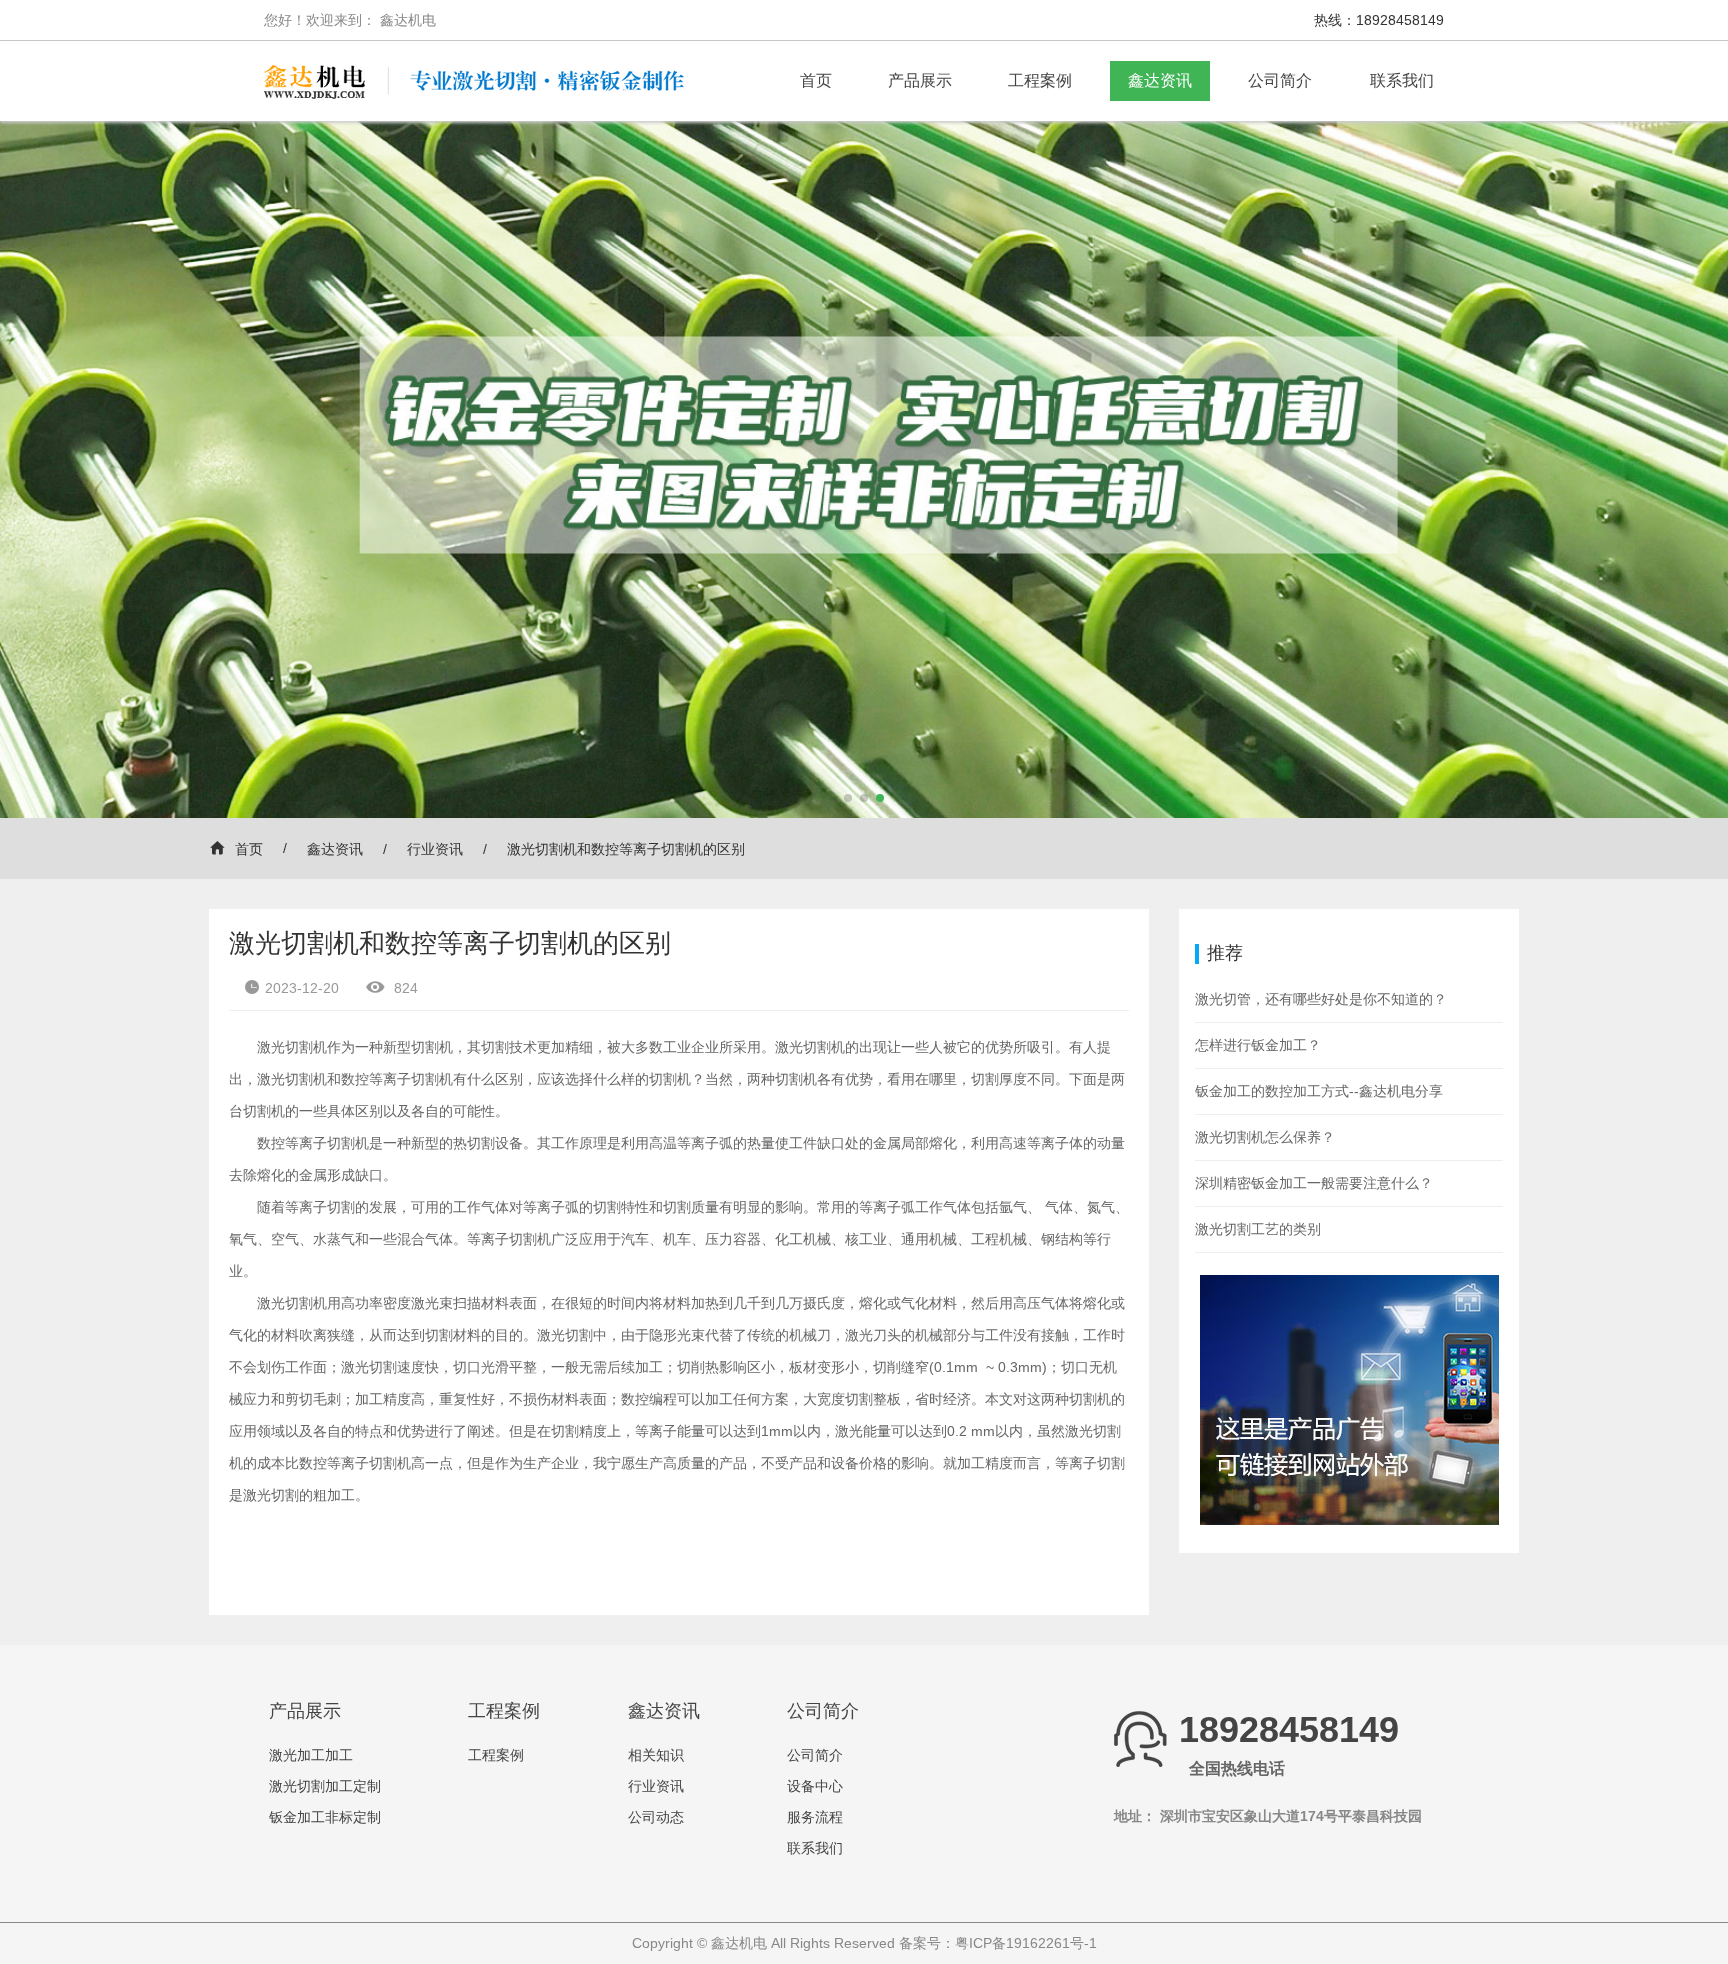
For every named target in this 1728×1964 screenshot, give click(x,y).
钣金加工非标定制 (325, 1817)
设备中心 (815, 1786)
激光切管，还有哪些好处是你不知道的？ (1321, 999)
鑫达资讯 (1160, 80)
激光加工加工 (311, 1755)
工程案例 (1040, 80)
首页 (816, 80)
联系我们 (1402, 80)
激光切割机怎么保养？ (1265, 1137)
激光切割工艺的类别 (1258, 1229)
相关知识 (656, 1755)
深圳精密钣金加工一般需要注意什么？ (1314, 1183)
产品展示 (920, 80)
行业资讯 (435, 849)
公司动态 (656, 1817)
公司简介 (1280, 80)
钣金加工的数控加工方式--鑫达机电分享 (1319, 1091)
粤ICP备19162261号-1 (1026, 1943)
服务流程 (815, 1817)
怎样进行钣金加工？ (1258, 1045)
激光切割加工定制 (325, 1786)
